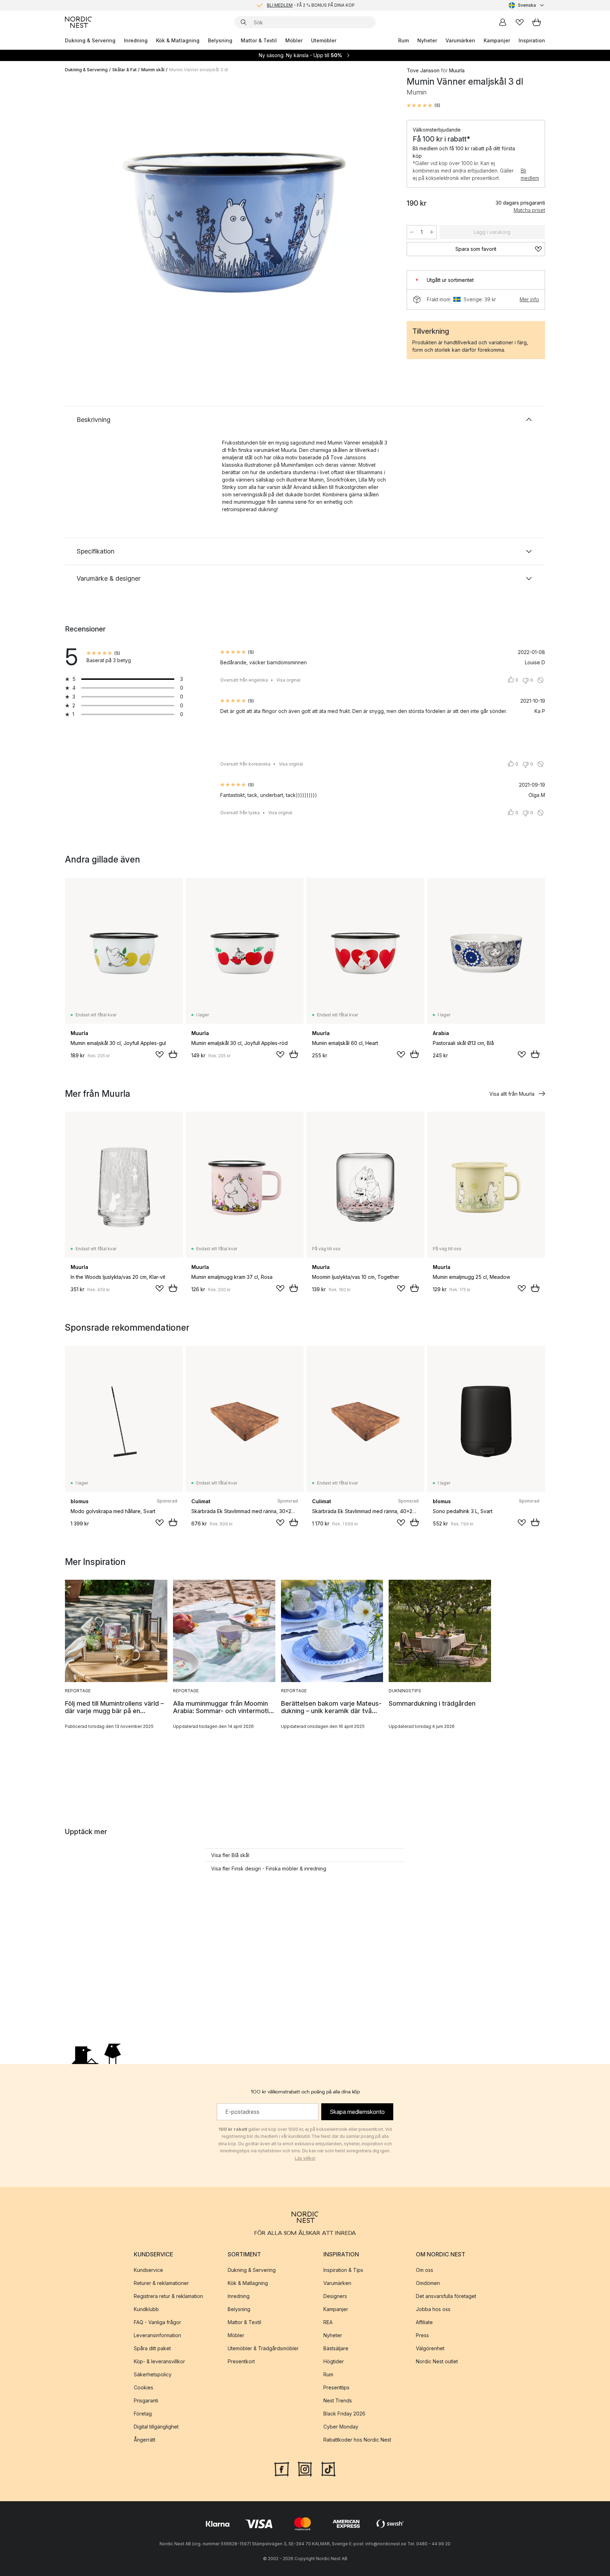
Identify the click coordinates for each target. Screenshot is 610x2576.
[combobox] (527, 5)
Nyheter (427, 40)
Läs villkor (305, 2158)
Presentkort (241, 2361)
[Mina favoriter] (520, 22)
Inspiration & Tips (343, 2270)
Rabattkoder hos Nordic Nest (357, 2440)
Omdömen (428, 2283)
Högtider (334, 2361)
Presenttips (336, 2387)
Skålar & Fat (124, 70)
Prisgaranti (146, 2400)
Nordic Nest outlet (437, 2361)
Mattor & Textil (259, 40)
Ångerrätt (145, 2440)
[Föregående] (89, 221)
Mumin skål (153, 70)
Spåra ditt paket (152, 2348)
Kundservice (148, 2270)
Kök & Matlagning (178, 40)
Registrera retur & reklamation (168, 2296)
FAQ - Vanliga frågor (157, 2322)
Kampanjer (497, 40)
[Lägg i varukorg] (173, 1054)
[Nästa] (380, 221)
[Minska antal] (412, 232)
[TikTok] (328, 2468)
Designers (335, 2296)
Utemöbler (324, 40)
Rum (403, 40)
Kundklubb (146, 2309)
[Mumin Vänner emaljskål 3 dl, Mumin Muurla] (234, 220)
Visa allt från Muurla (512, 1094)
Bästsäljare (336, 2348)
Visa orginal (288, 680)
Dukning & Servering (90, 40)
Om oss (424, 2270)
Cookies (143, 2387)
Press (422, 2335)
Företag (143, 2414)
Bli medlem (530, 174)
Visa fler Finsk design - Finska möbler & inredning (269, 1868)
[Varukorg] (537, 22)
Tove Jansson (423, 70)
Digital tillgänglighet (156, 2427)
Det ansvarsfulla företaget (446, 2296)
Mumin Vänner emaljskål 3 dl (199, 70)
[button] (423, 105)
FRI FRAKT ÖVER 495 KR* (311, 5)
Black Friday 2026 (344, 2414)
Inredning (136, 40)
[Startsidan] (78, 22)
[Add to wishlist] (160, 1054)
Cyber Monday (341, 2427)
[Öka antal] (432, 232)
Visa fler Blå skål (230, 1855)
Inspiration (532, 40)
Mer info (529, 299)
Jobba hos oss (433, 2309)
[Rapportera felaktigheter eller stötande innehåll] (540, 680)
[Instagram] (305, 2468)
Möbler (294, 40)
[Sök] (244, 22)
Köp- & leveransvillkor (159, 2361)
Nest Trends (338, 2400)
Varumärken (460, 40)
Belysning (220, 40)
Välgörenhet (430, 2348)
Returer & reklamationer (161, 2283)
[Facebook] (282, 2468)
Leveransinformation (157, 2335)
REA (328, 2322)
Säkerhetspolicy (153, 2374)
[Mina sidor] (503, 22)
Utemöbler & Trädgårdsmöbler (263, 2348)
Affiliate (424, 2322)
